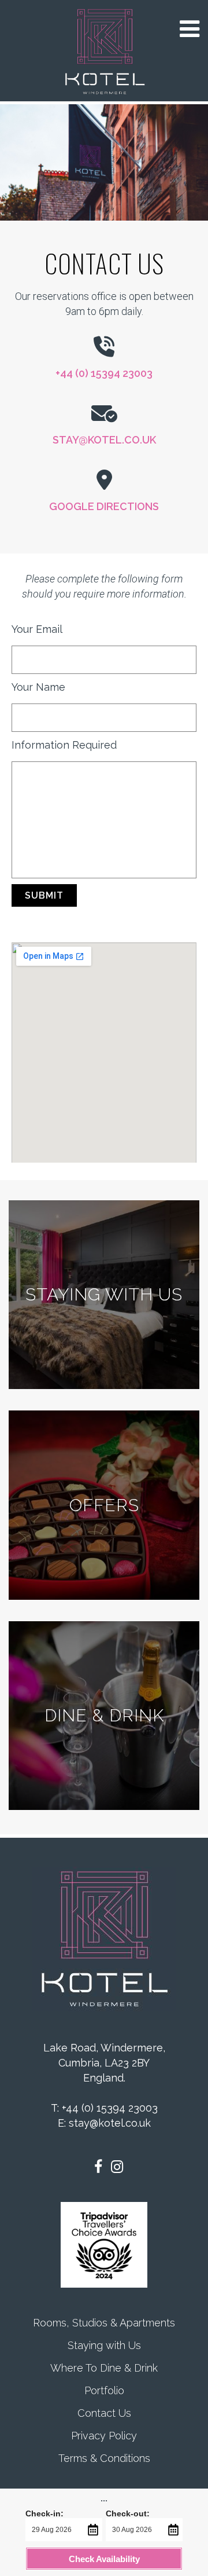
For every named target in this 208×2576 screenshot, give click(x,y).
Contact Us (104, 2413)
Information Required (64, 745)
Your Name (38, 687)
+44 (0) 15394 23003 (104, 373)
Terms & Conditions (104, 2458)
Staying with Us (104, 2345)
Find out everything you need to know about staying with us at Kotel (104, 1294)
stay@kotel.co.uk (104, 440)
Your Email (37, 629)
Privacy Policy (104, 2436)
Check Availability (104, 2559)
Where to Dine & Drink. (104, 1715)
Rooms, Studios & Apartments (104, 2323)
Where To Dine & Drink (104, 2368)
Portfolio (104, 2390)
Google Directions (104, 506)
